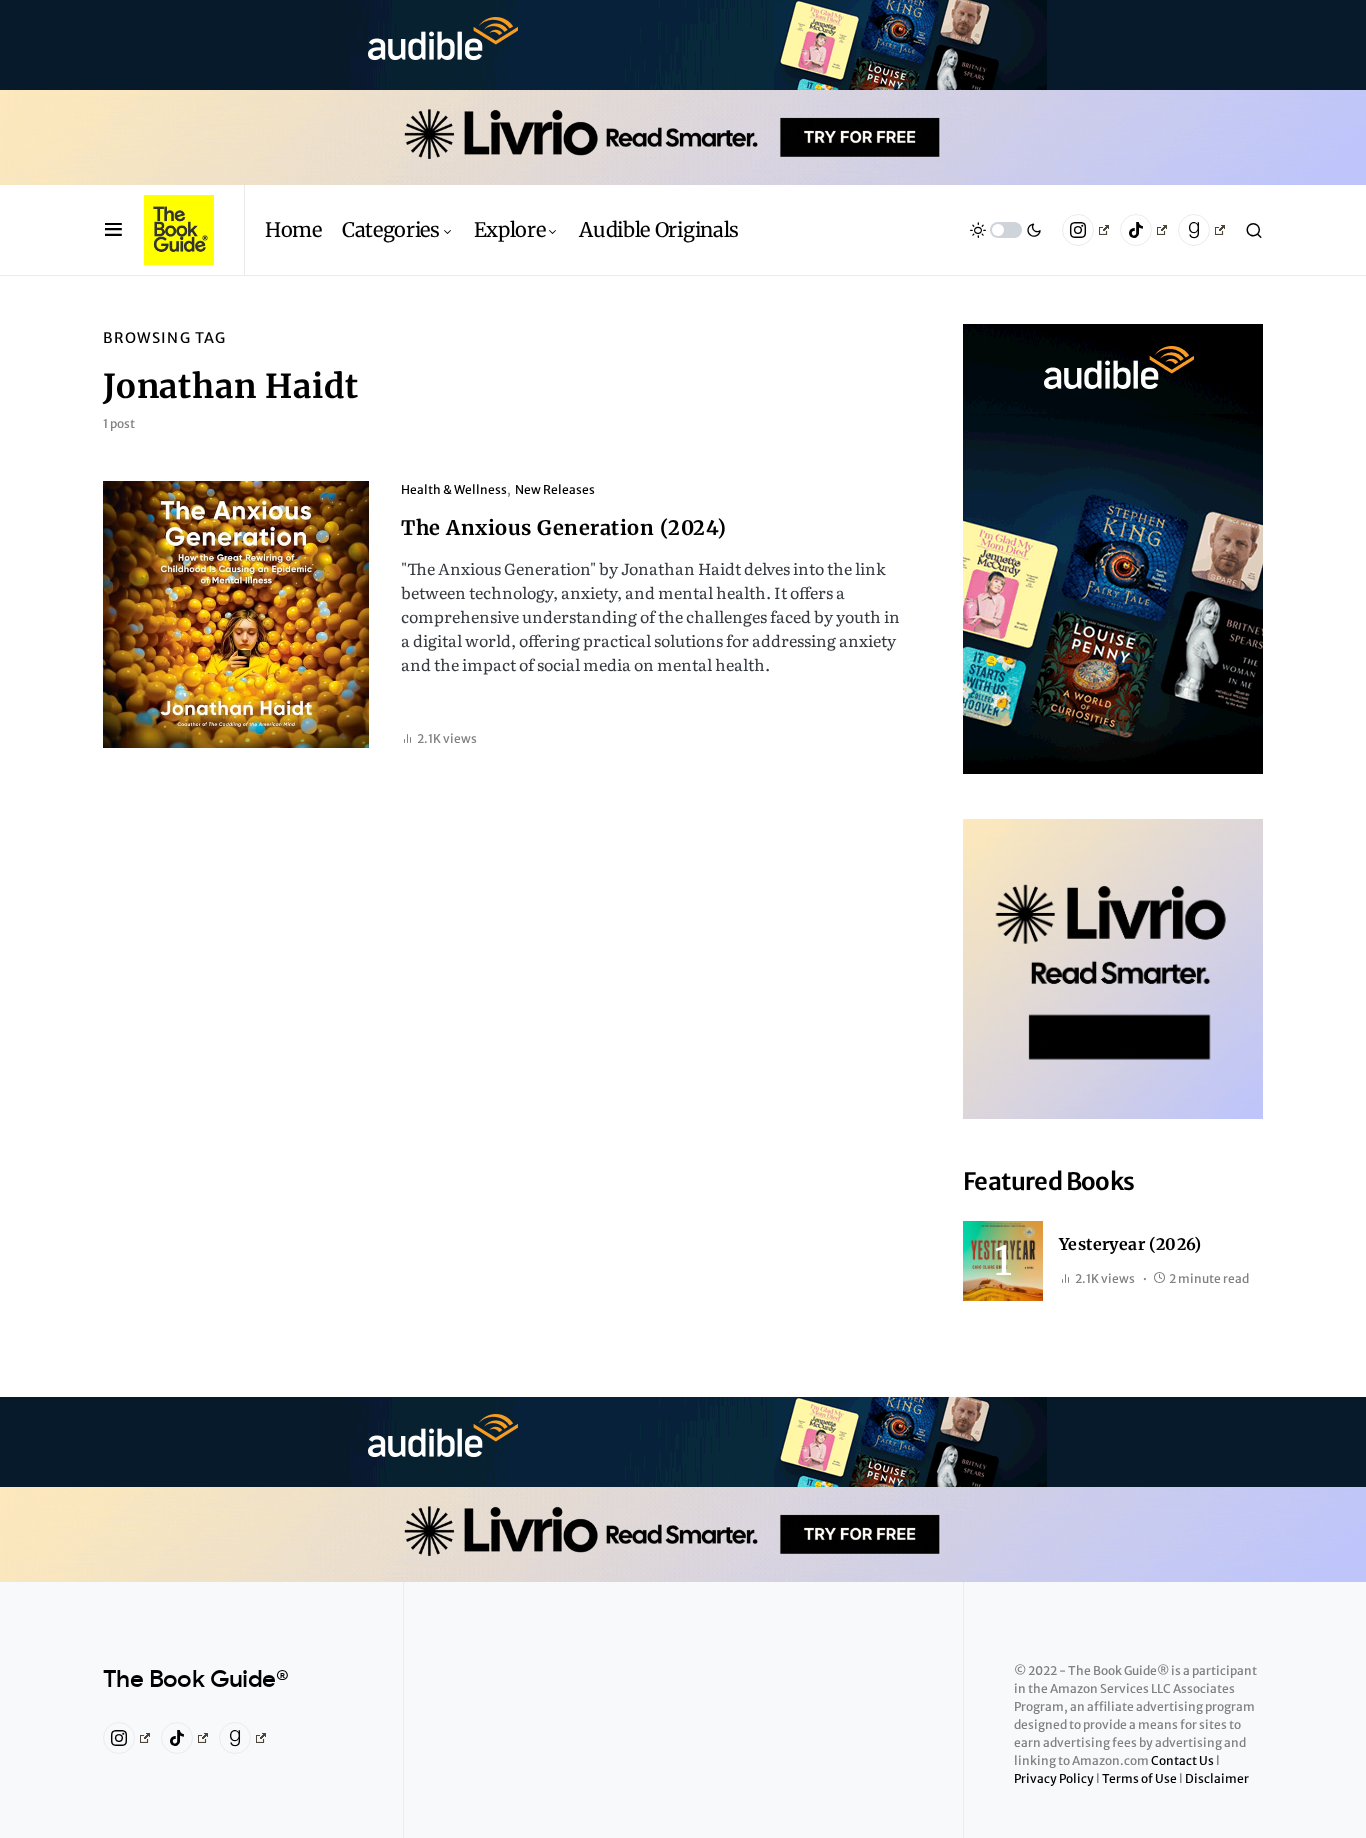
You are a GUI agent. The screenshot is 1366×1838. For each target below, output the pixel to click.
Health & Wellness (454, 489)
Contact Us (1183, 1760)
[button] (113, 230)
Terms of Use (1140, 1778)
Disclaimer (1217, 1778)
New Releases (555, 489)
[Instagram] (1085, 230)
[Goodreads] (1201, 230)
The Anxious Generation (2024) (564, 527)
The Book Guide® (195, 1680)
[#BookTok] (1143, 230)
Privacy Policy (1055, 1778)
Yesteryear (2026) (1130, 1244)
